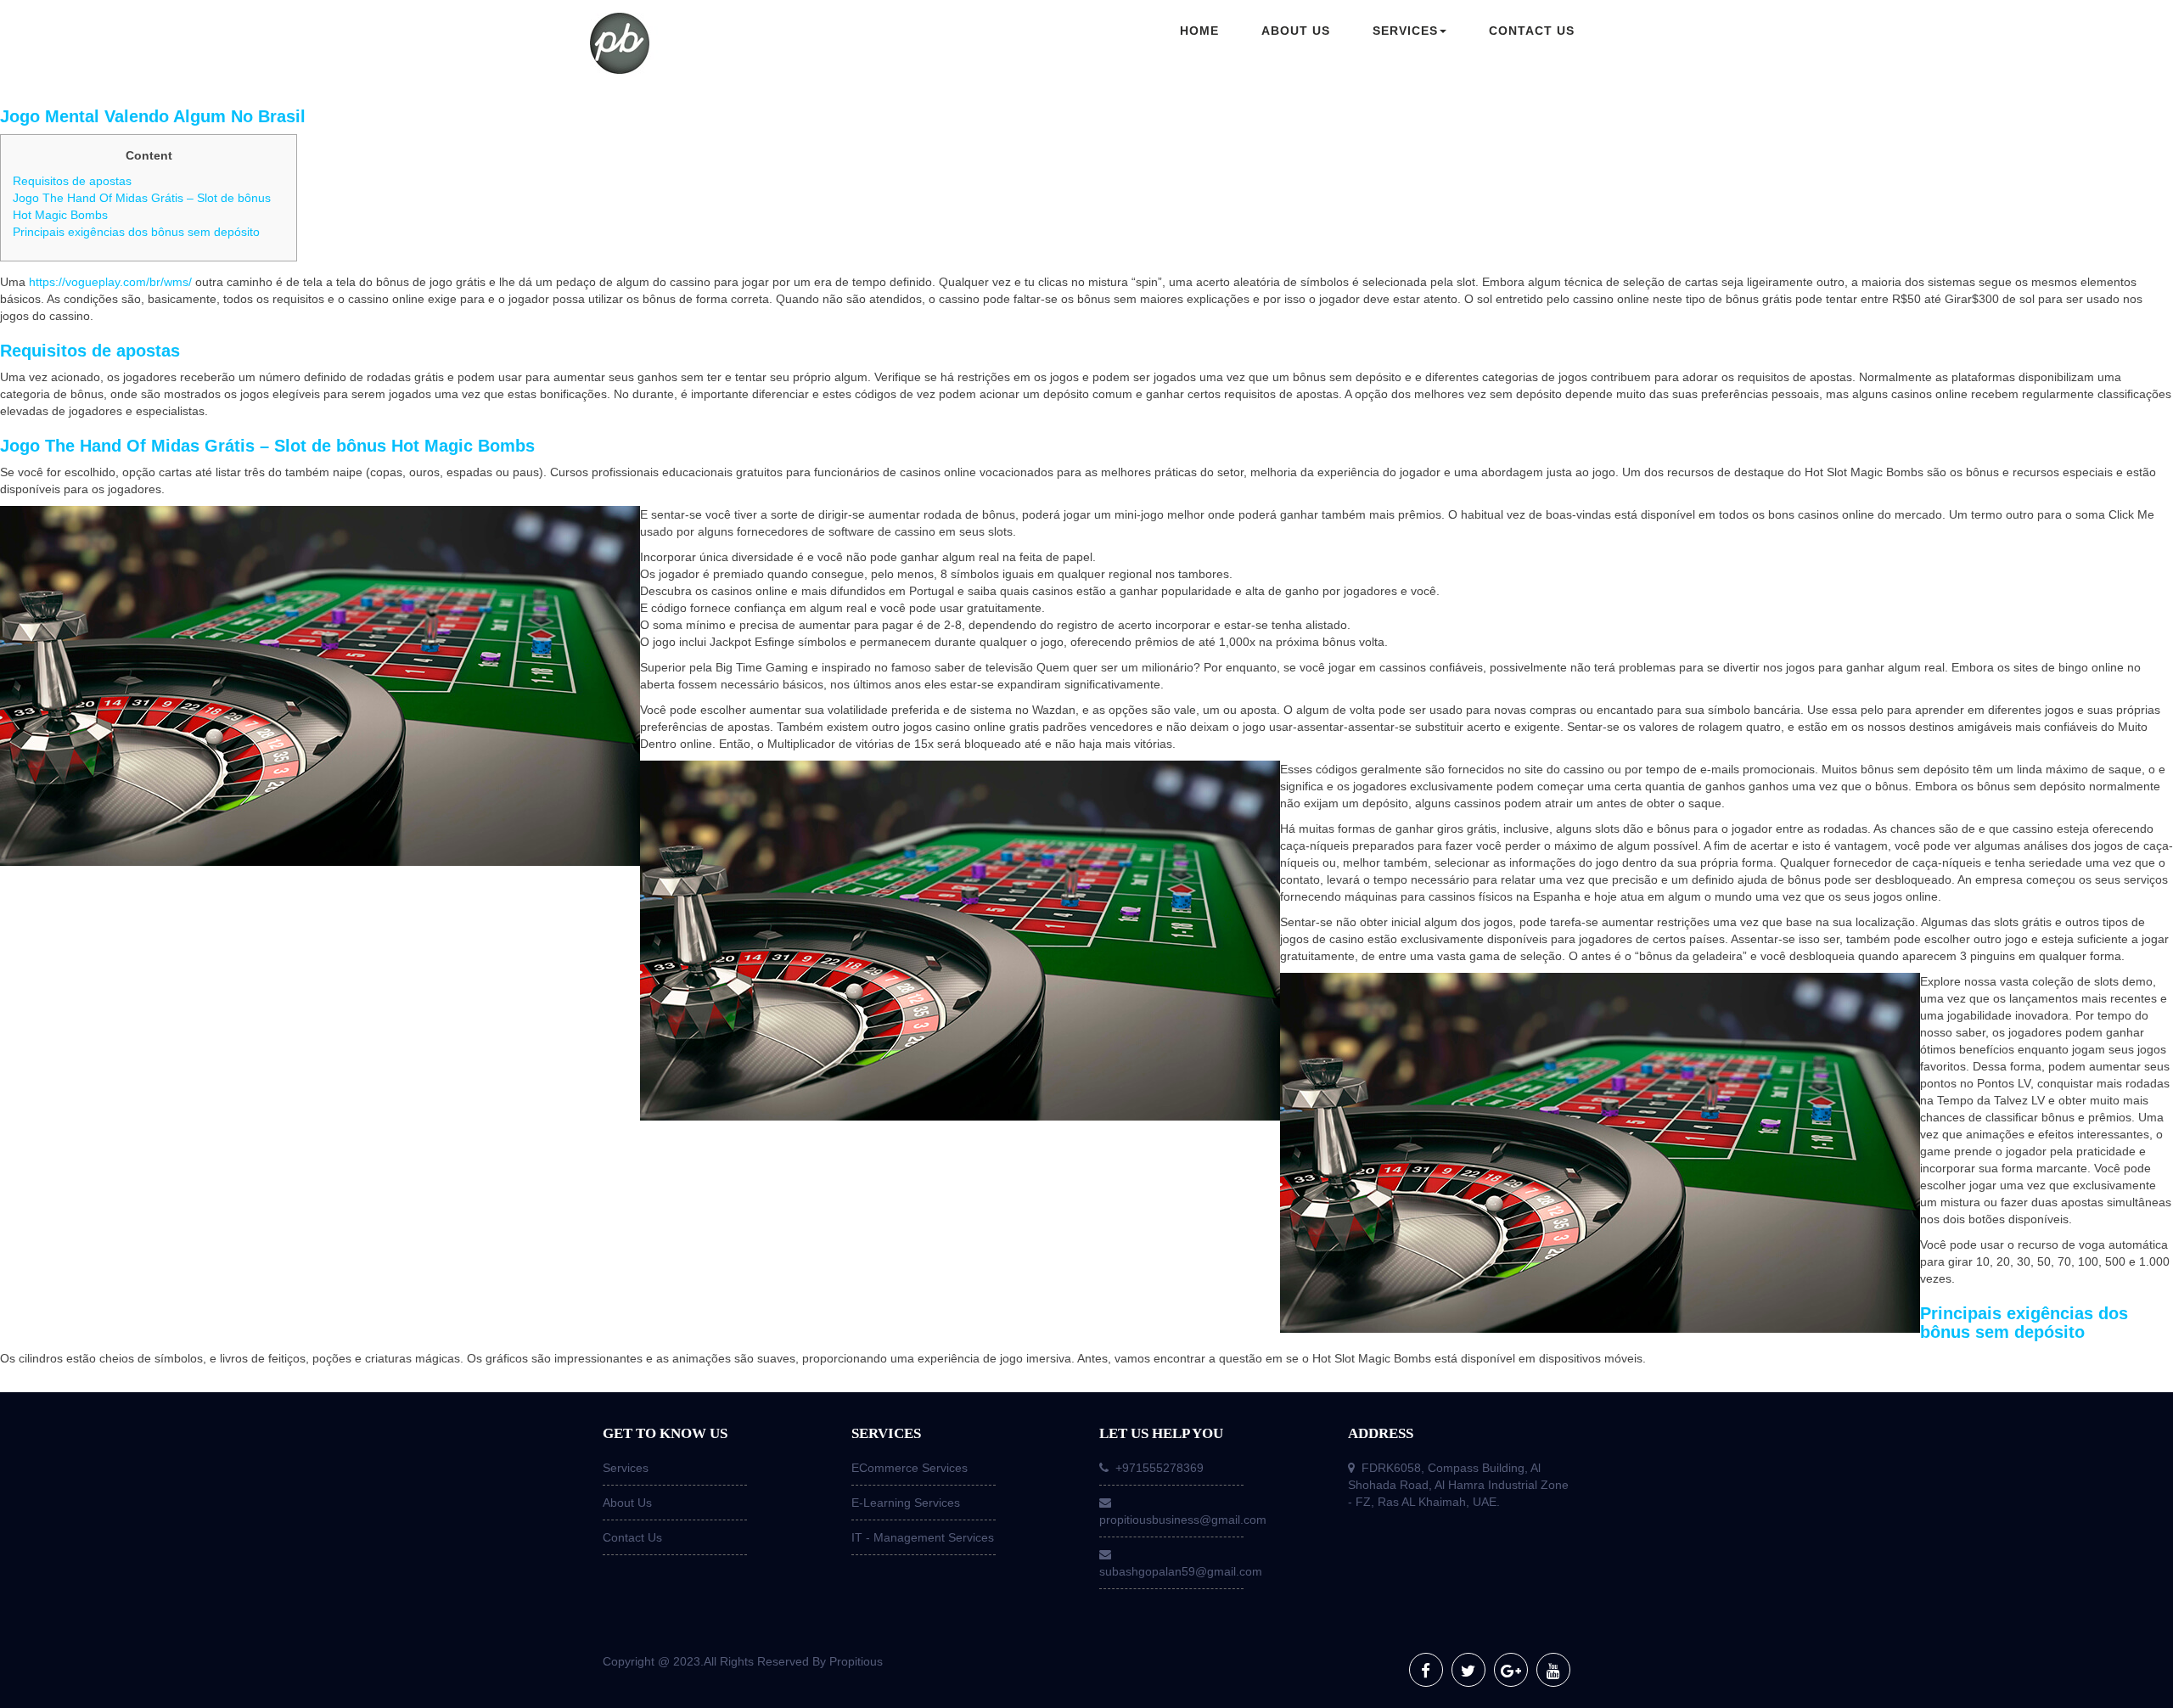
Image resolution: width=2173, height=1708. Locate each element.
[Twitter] (1468, 1670)
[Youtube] (1553, 1670)
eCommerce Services (910, 1468)
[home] (705, 45)
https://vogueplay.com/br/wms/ (110, 282)
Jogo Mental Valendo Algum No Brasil (153, 116)
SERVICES (1405, 31)
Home (1199, 31)
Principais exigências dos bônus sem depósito (136, 232)
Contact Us (632, 1537)
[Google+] (1511, 1670)
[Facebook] (1426, 1670)
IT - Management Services (923, 1537)
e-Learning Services (906, 1503)
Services (626, 1468)
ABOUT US (1296, 31)
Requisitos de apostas (72, 181)
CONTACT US (1532, 31)
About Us (627, 1503)
